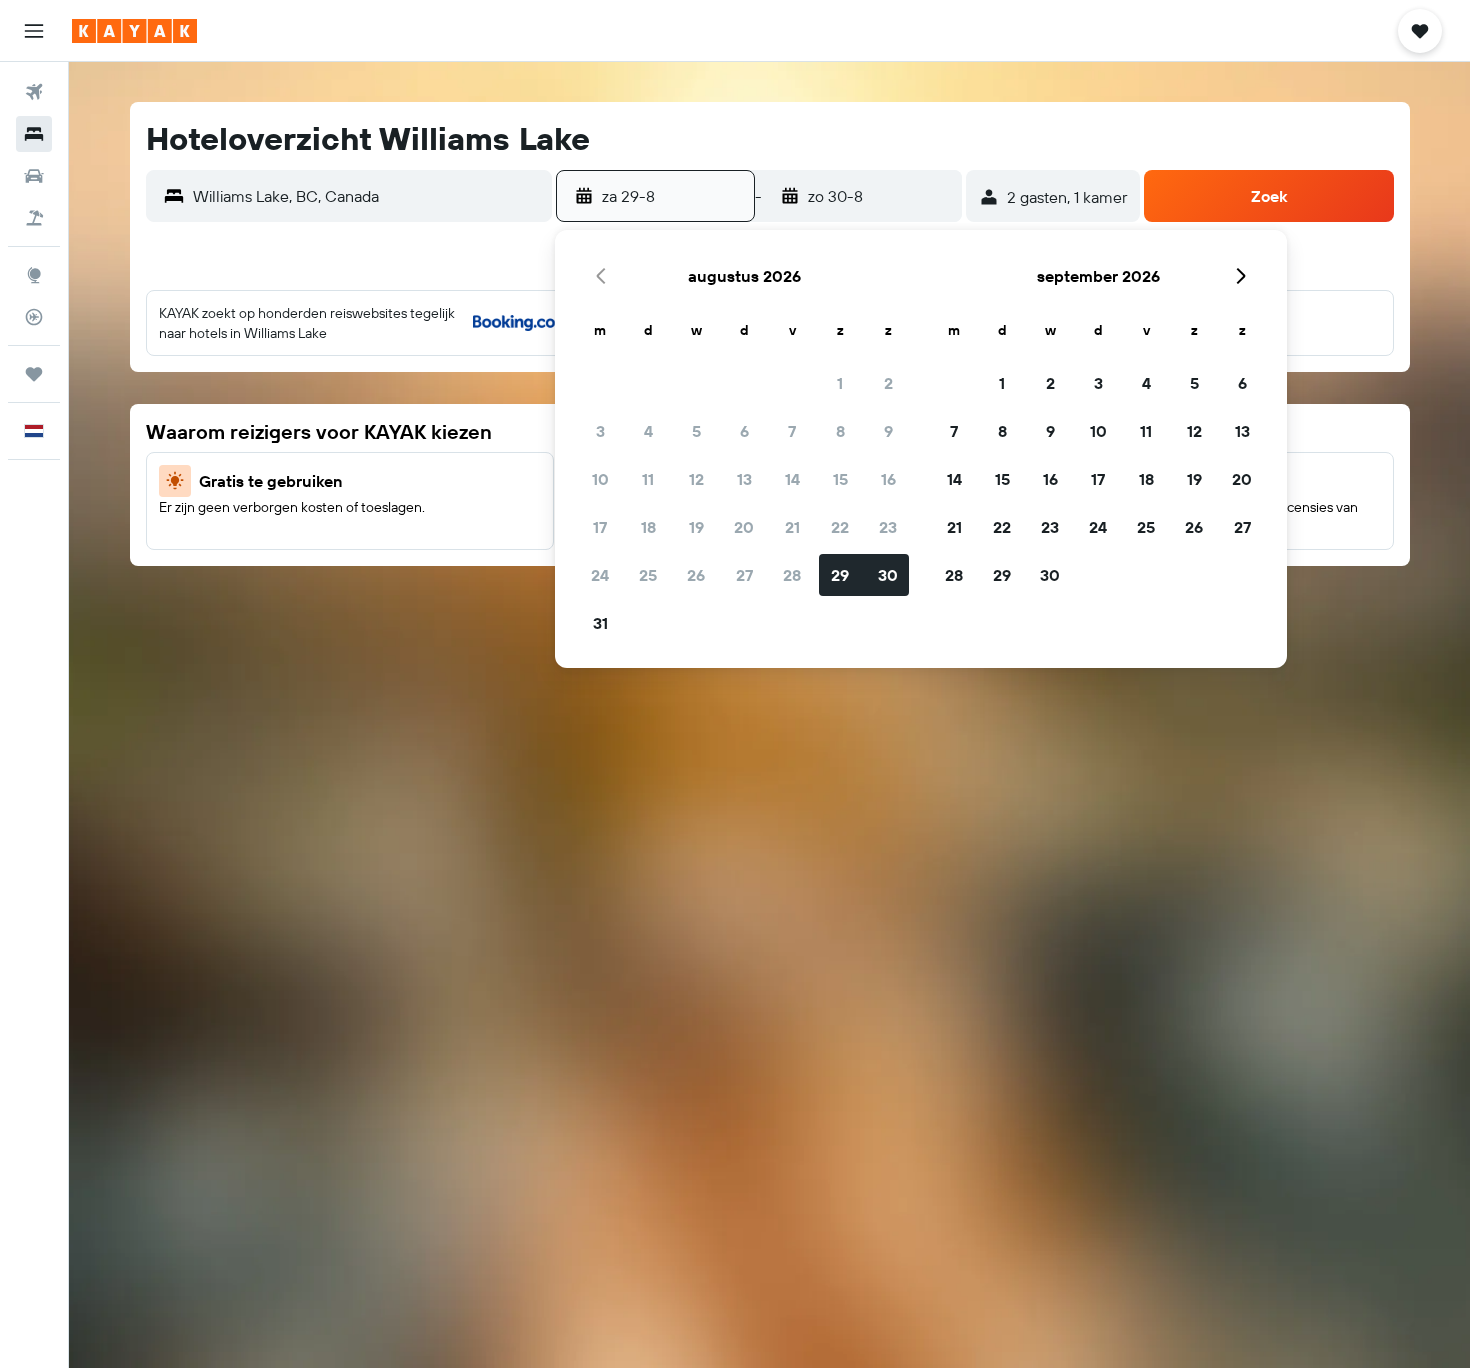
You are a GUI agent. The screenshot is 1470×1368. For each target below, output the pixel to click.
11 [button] (648, 479)
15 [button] (840, 479)
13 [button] (744, 479)
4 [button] (648, 431)
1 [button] (840, 383)
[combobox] (367, 196)
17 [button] (600, 527)
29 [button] (840, 575)
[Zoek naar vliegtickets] (34, 92)
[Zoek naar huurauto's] (34, 176)
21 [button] (792, 527)
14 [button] (792, 479)
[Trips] (34, 374)
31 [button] (600, 623)
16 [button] (888, 479)
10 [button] (600, 479)
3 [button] (600, 431)
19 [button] (696, 527)
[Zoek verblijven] (34, 134)
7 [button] (792, 431)
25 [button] (648, 575)
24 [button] (600, 575)
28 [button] (792, 575)
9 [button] (888, 431)
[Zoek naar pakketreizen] (34, 218)
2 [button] (888, 383)
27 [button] (744, 575)
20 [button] (744, 527)
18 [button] (648, 527)
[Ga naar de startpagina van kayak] (134, 31)
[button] (34, 31)
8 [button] (840, 431)
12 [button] (696, 479)
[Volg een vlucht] (34, 317)
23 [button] (888, 527)
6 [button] (744, 431)
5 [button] (696, 431)
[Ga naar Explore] (34, 275)
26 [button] (696, 575)
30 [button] (888, 575)
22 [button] (840, 527)
